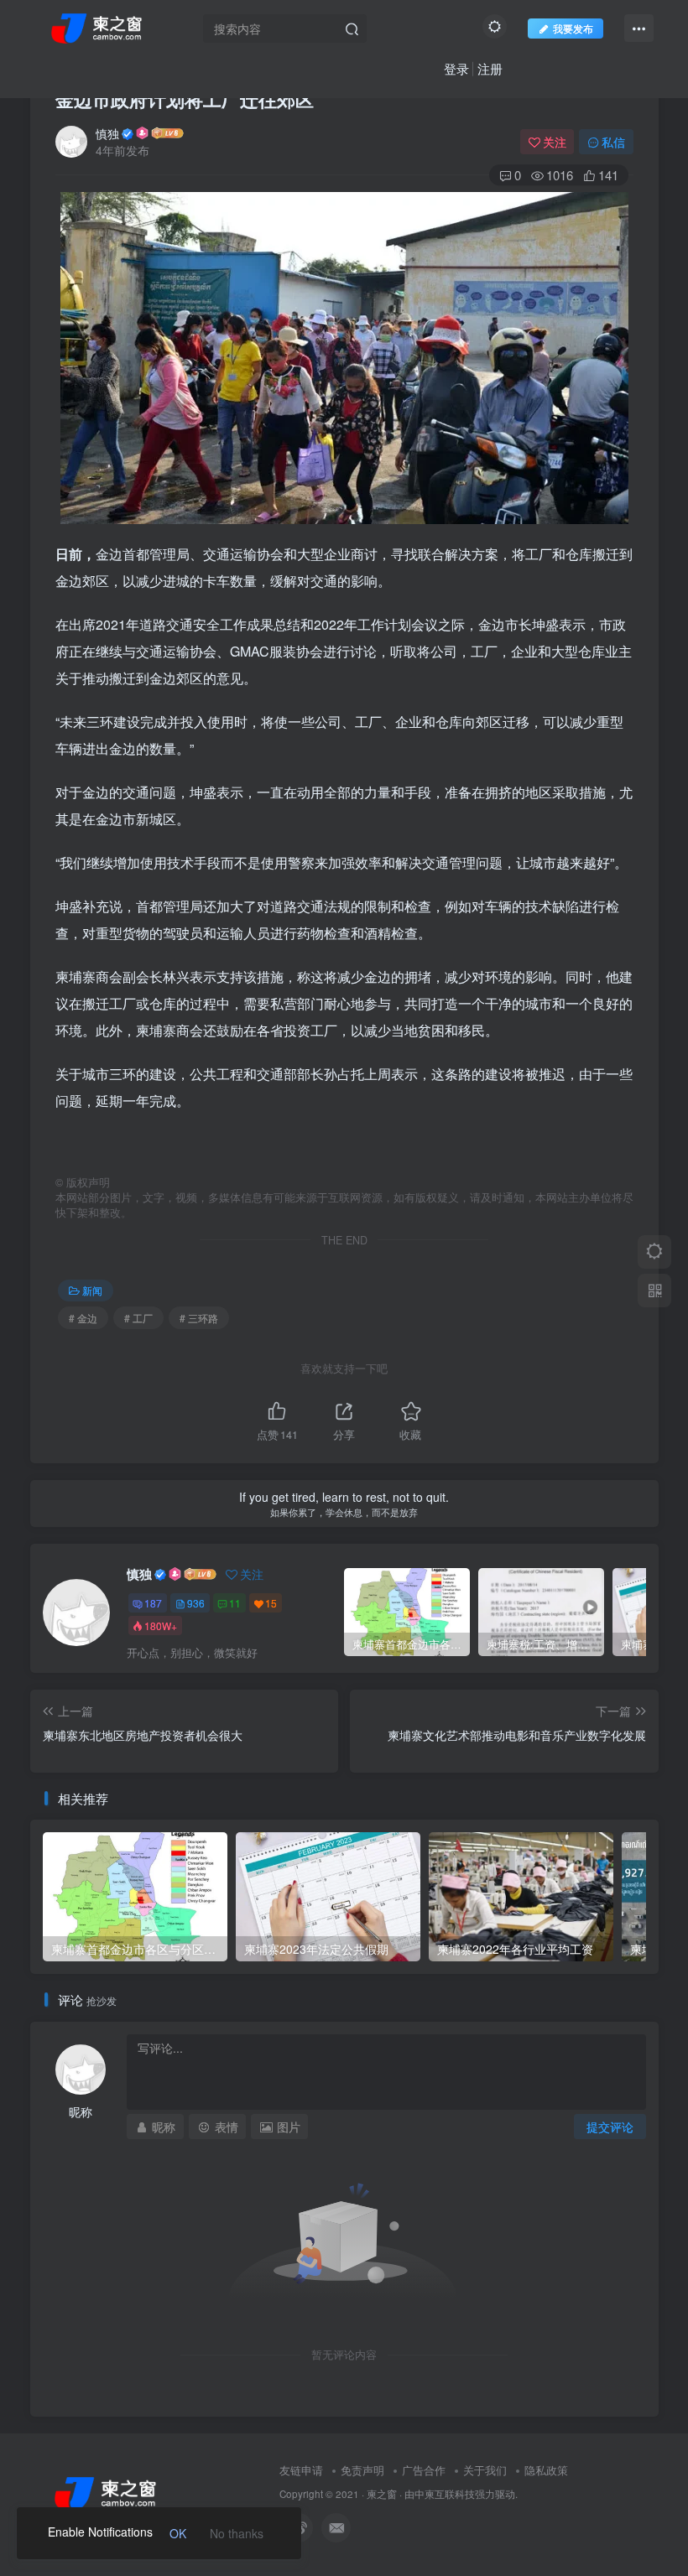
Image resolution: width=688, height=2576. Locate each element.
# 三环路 (199, 1318)
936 (196, 1603)
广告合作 (424, 2470)
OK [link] (178, 2533)
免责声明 (362, 2470)
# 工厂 (138, 1318)
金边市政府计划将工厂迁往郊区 (185, 99)
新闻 (92, 1290)
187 (153, 1603)
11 (235, 1603)
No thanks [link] (237, 2533)
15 (271, 1603)
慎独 (107, 133)
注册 (490, 68)
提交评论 (610, 2127)
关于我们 (485, 2470)
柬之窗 (382, 2494)
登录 (456, 68)
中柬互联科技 (445, 2494)
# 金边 (83, 1318)
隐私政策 (546, 2470)
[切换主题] (654, 1252)
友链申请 (301, 2470)
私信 (613, 142)
